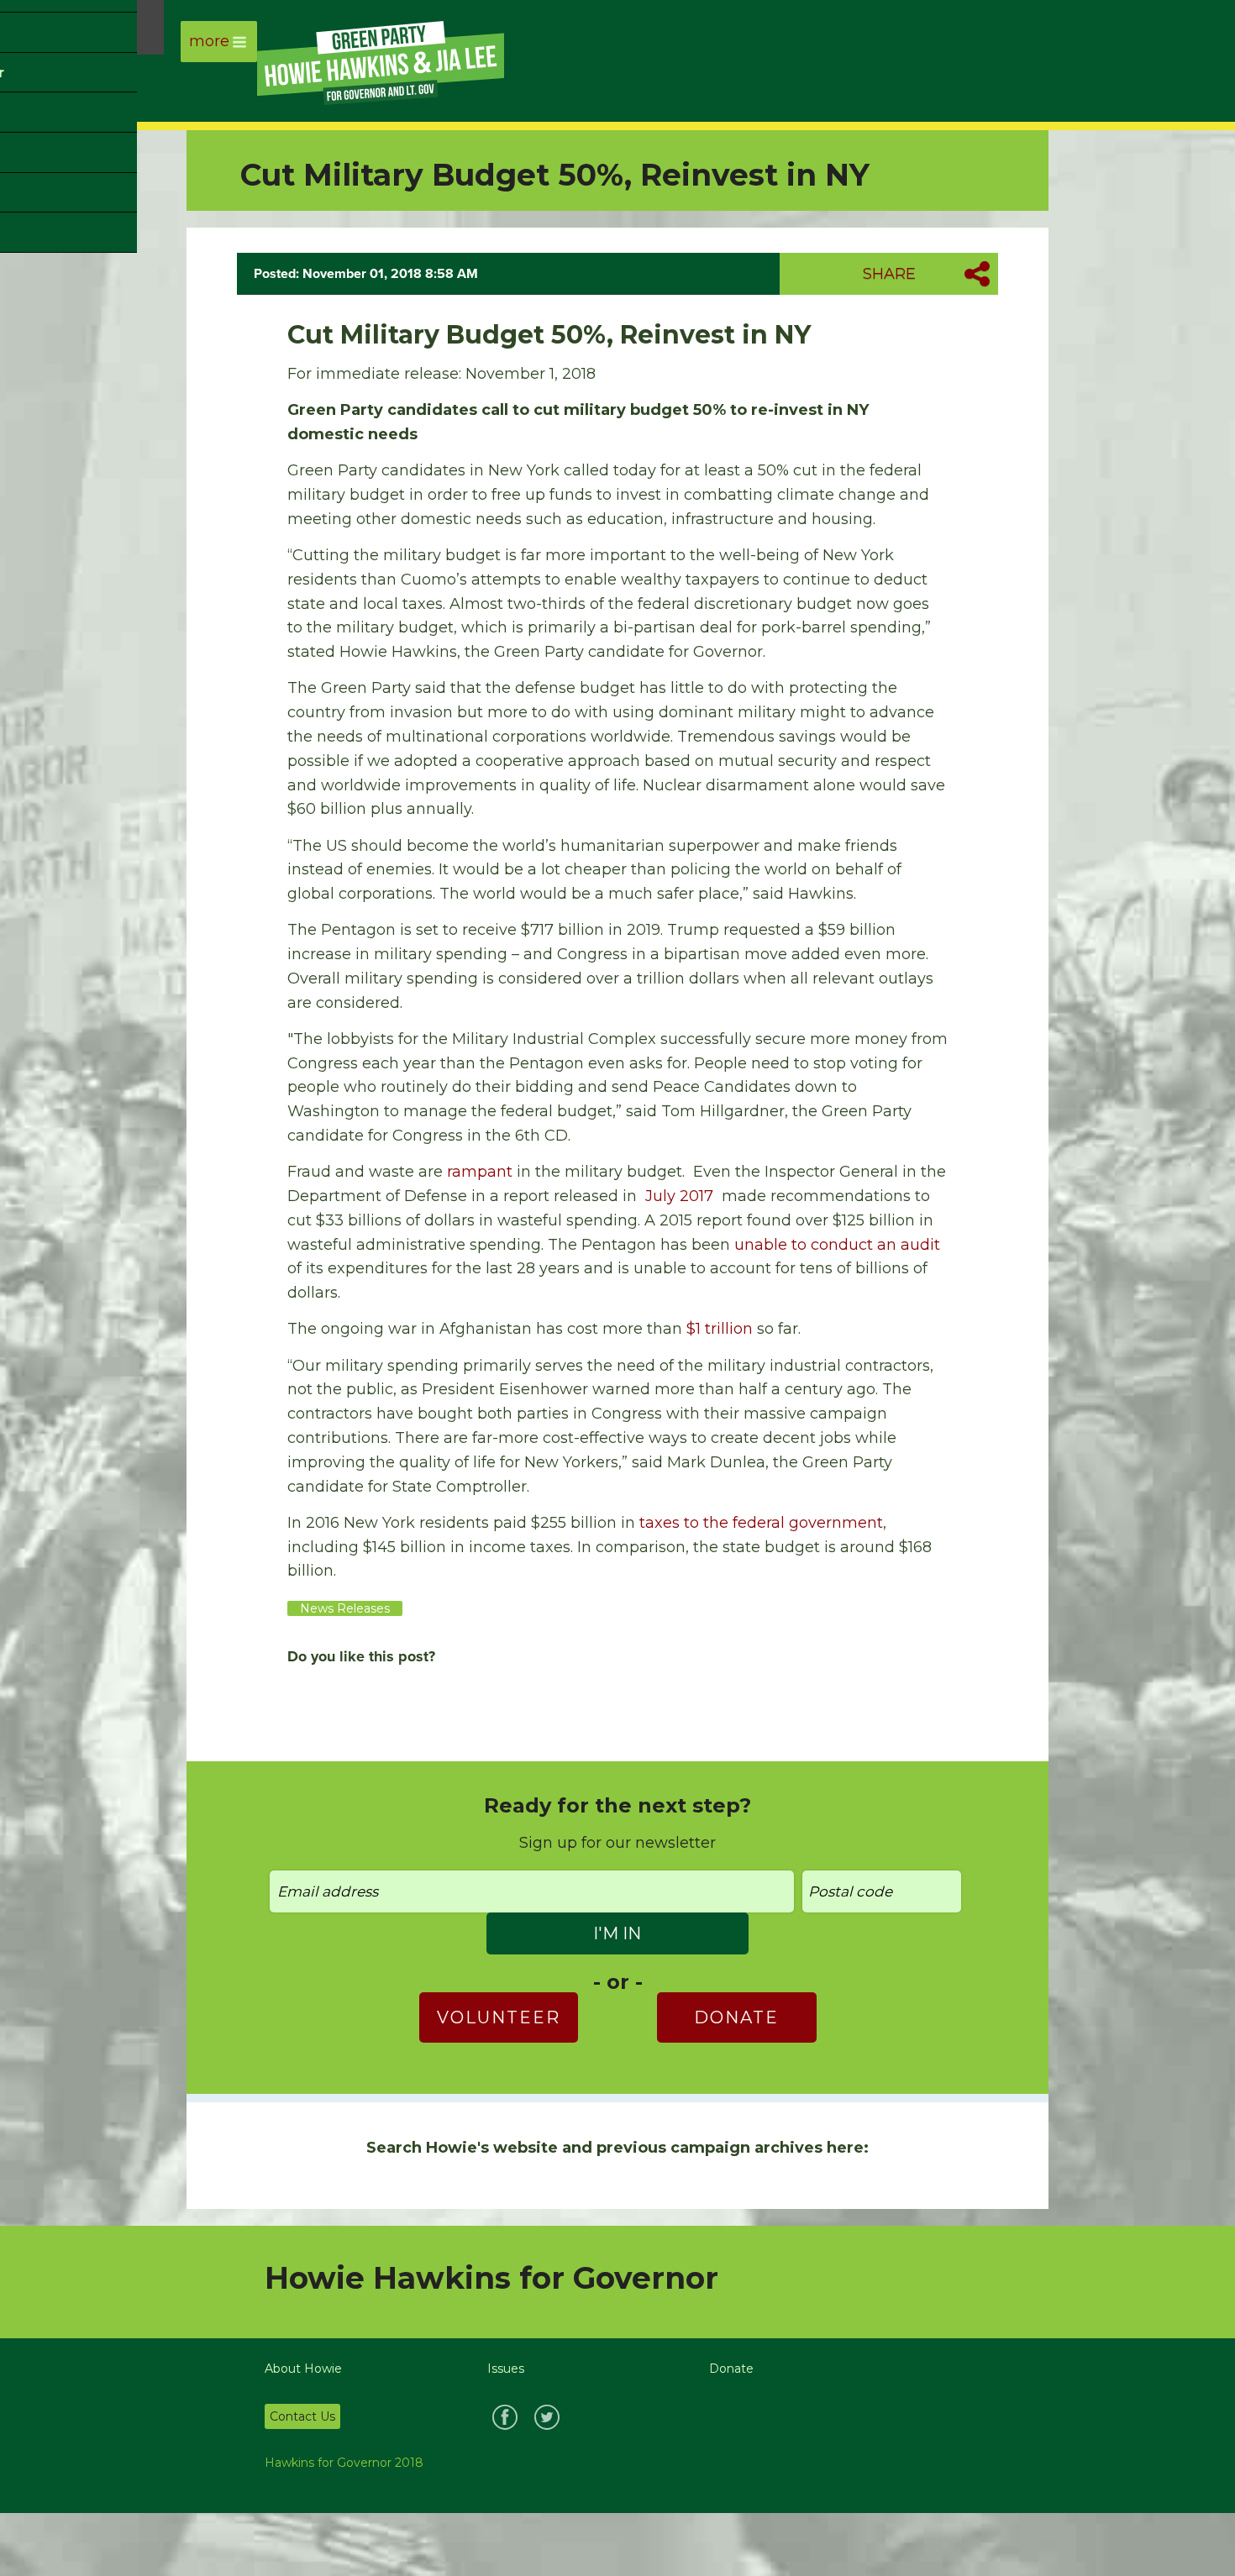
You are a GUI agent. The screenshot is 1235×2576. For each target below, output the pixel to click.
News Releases (345, 1608)
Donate (736, 2017)
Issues (506, 2369)
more (209, 41)
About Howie (303, 2369)
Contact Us (302, 2416)
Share (889, 274)
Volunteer (499, 2017)
